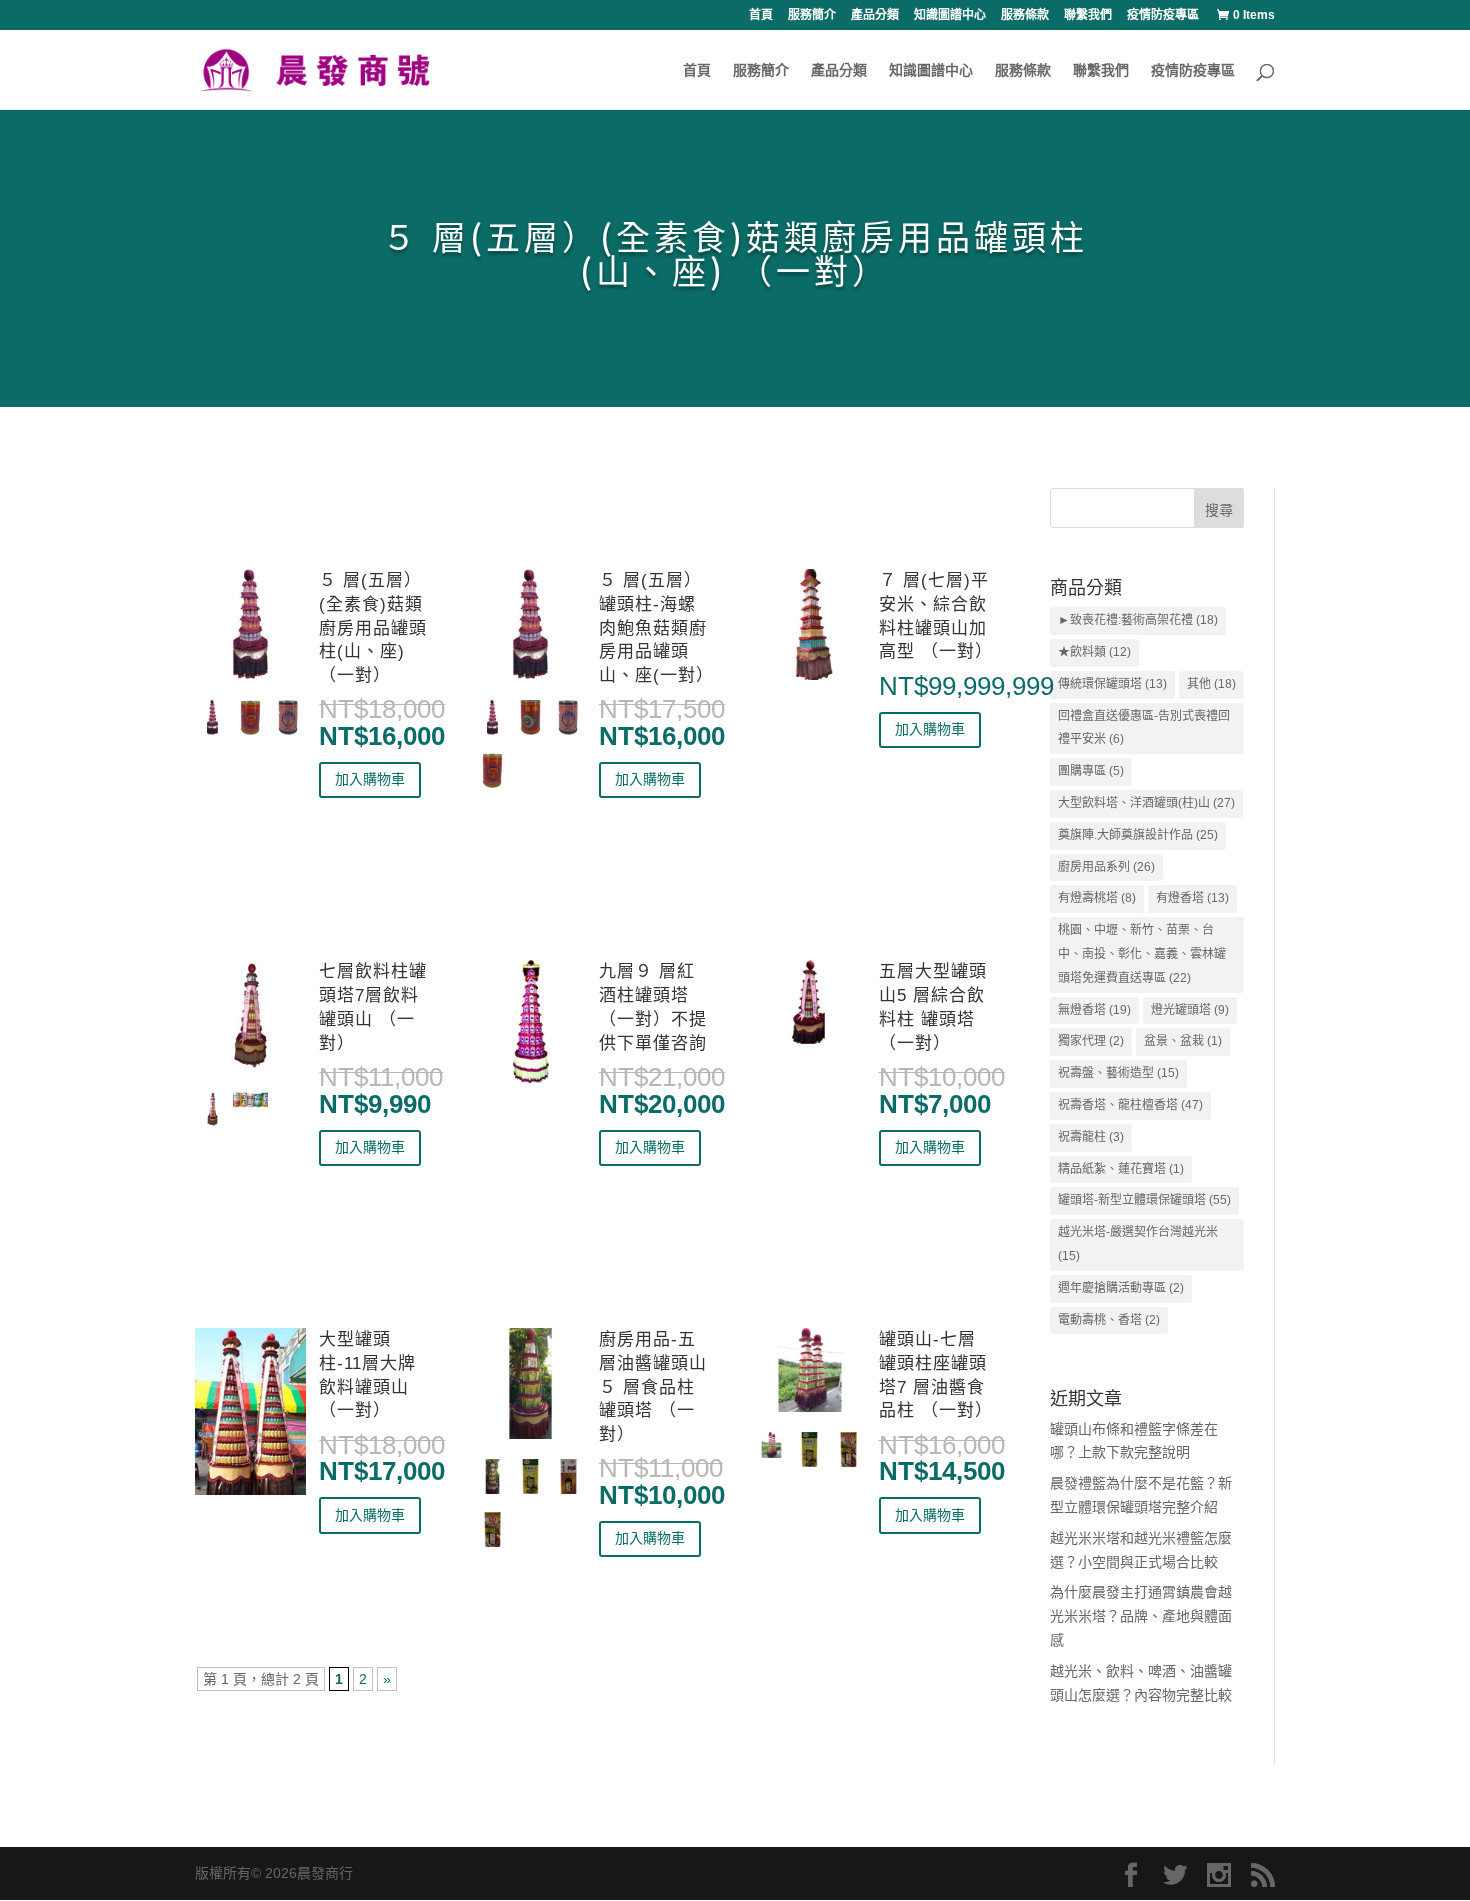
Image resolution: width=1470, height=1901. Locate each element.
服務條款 (1025, 15)
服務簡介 (812, 15)
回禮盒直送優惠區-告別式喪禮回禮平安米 (1144, 728)
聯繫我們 (1088, 15)
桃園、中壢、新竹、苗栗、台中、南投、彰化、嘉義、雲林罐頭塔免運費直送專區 (1142, 954)
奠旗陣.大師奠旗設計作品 (1138, 835)
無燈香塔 (1094, 1010)
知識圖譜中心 (950, 15)
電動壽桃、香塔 (1109, 1320)
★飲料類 (1094, 652)
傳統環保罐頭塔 (1112, 684)
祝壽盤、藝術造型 (1118, 1073)
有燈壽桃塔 (1097, 898)
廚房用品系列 (1106, 867)
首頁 (761, 15)
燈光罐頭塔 (1190, 1010)
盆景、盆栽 (1183, 1041)
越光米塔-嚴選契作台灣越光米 (1138, 1244)
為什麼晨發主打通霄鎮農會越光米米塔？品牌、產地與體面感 (1141, 1616)
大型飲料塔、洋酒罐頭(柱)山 (1146, 803)
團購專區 (1091, 771)
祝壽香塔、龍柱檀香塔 (1130, 1105)
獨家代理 (1091, 1041)
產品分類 (875, 15)
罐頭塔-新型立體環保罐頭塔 (1144, 1200)
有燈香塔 (1192, 898)
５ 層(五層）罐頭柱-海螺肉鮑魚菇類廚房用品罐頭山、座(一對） (656, 628)
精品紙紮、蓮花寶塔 (1121, 1169)
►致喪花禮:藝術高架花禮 (1138, 620)
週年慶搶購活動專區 (1121, 1288)
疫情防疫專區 (1163, 15)
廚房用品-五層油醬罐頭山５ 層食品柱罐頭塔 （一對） (653, 1387)
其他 (1211, 684)
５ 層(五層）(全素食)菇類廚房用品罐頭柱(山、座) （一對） (373, 628)
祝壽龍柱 (1091, 1137)
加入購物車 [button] (370, 779)
